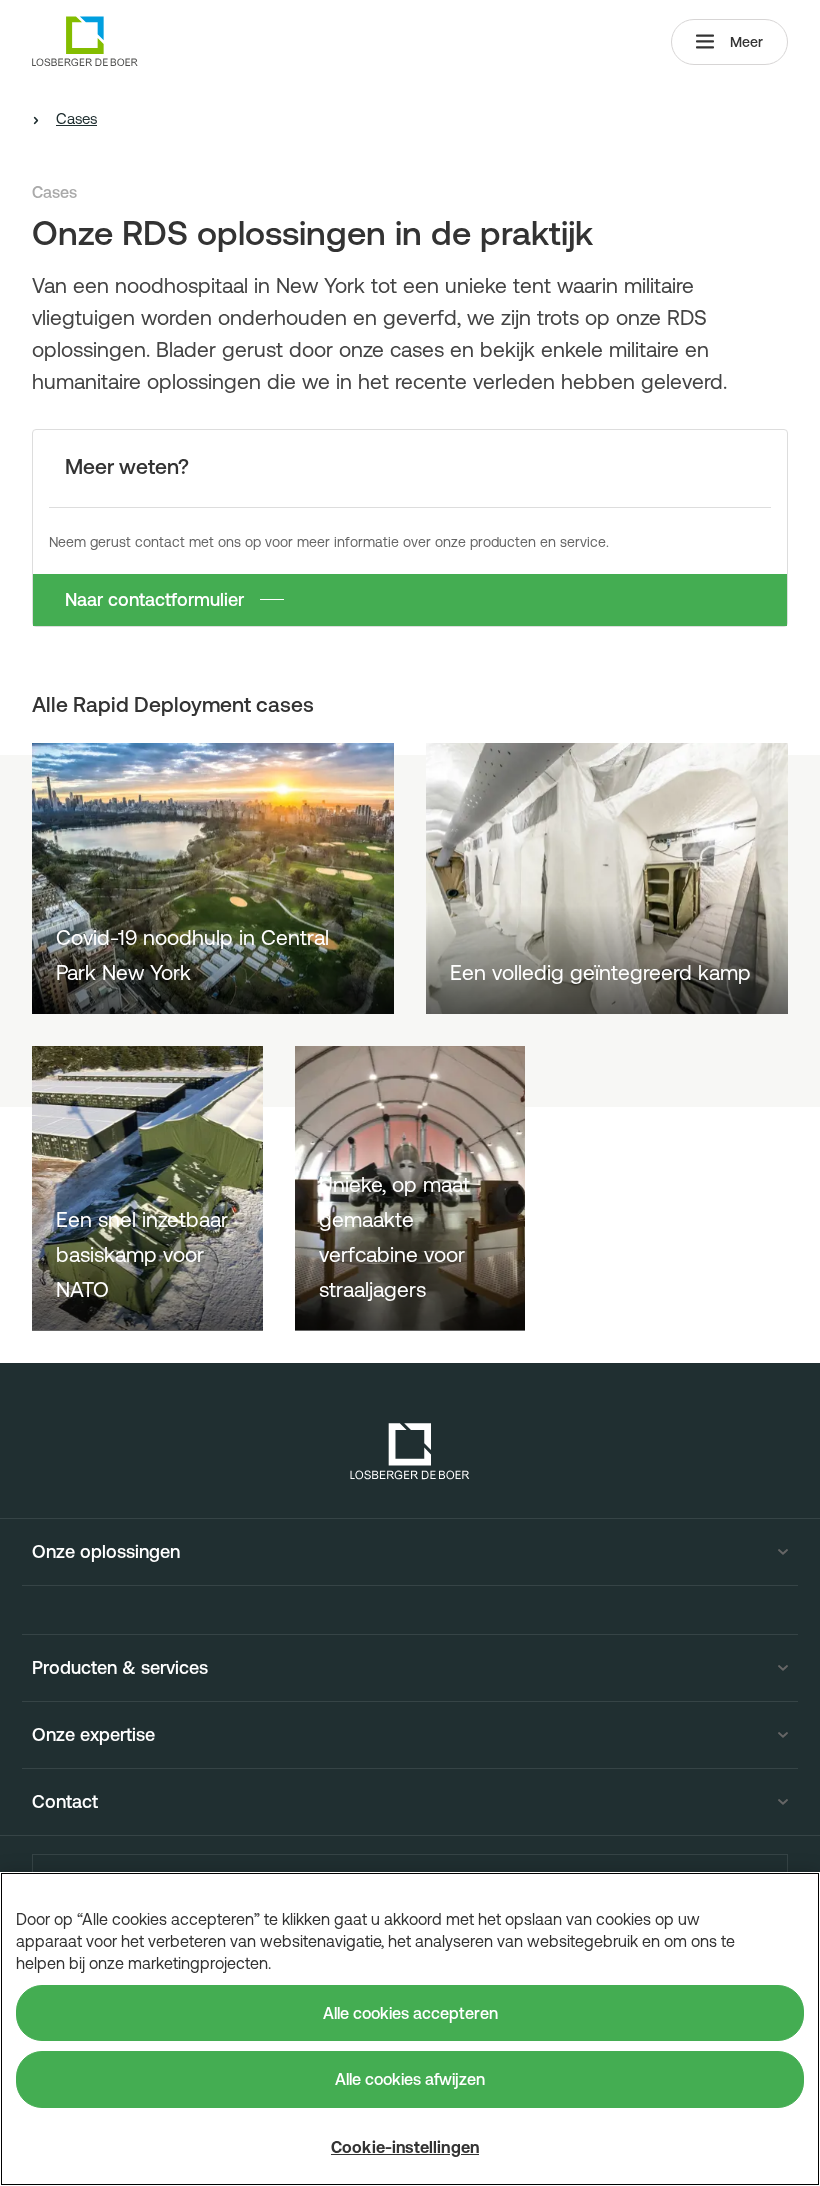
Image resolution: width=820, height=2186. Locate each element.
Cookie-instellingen (405, 2147)
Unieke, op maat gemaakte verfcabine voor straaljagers (394, 1236)
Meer (746, 42)
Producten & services (120, 1668)
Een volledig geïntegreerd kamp (600, 972)
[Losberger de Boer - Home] (410, 1451)
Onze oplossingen (106, 1552)
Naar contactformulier (154, 599)
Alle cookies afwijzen (410, 2079)
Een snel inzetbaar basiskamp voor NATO (142, 1254)
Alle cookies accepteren (410, 2013)
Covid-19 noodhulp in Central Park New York (192, 954)
